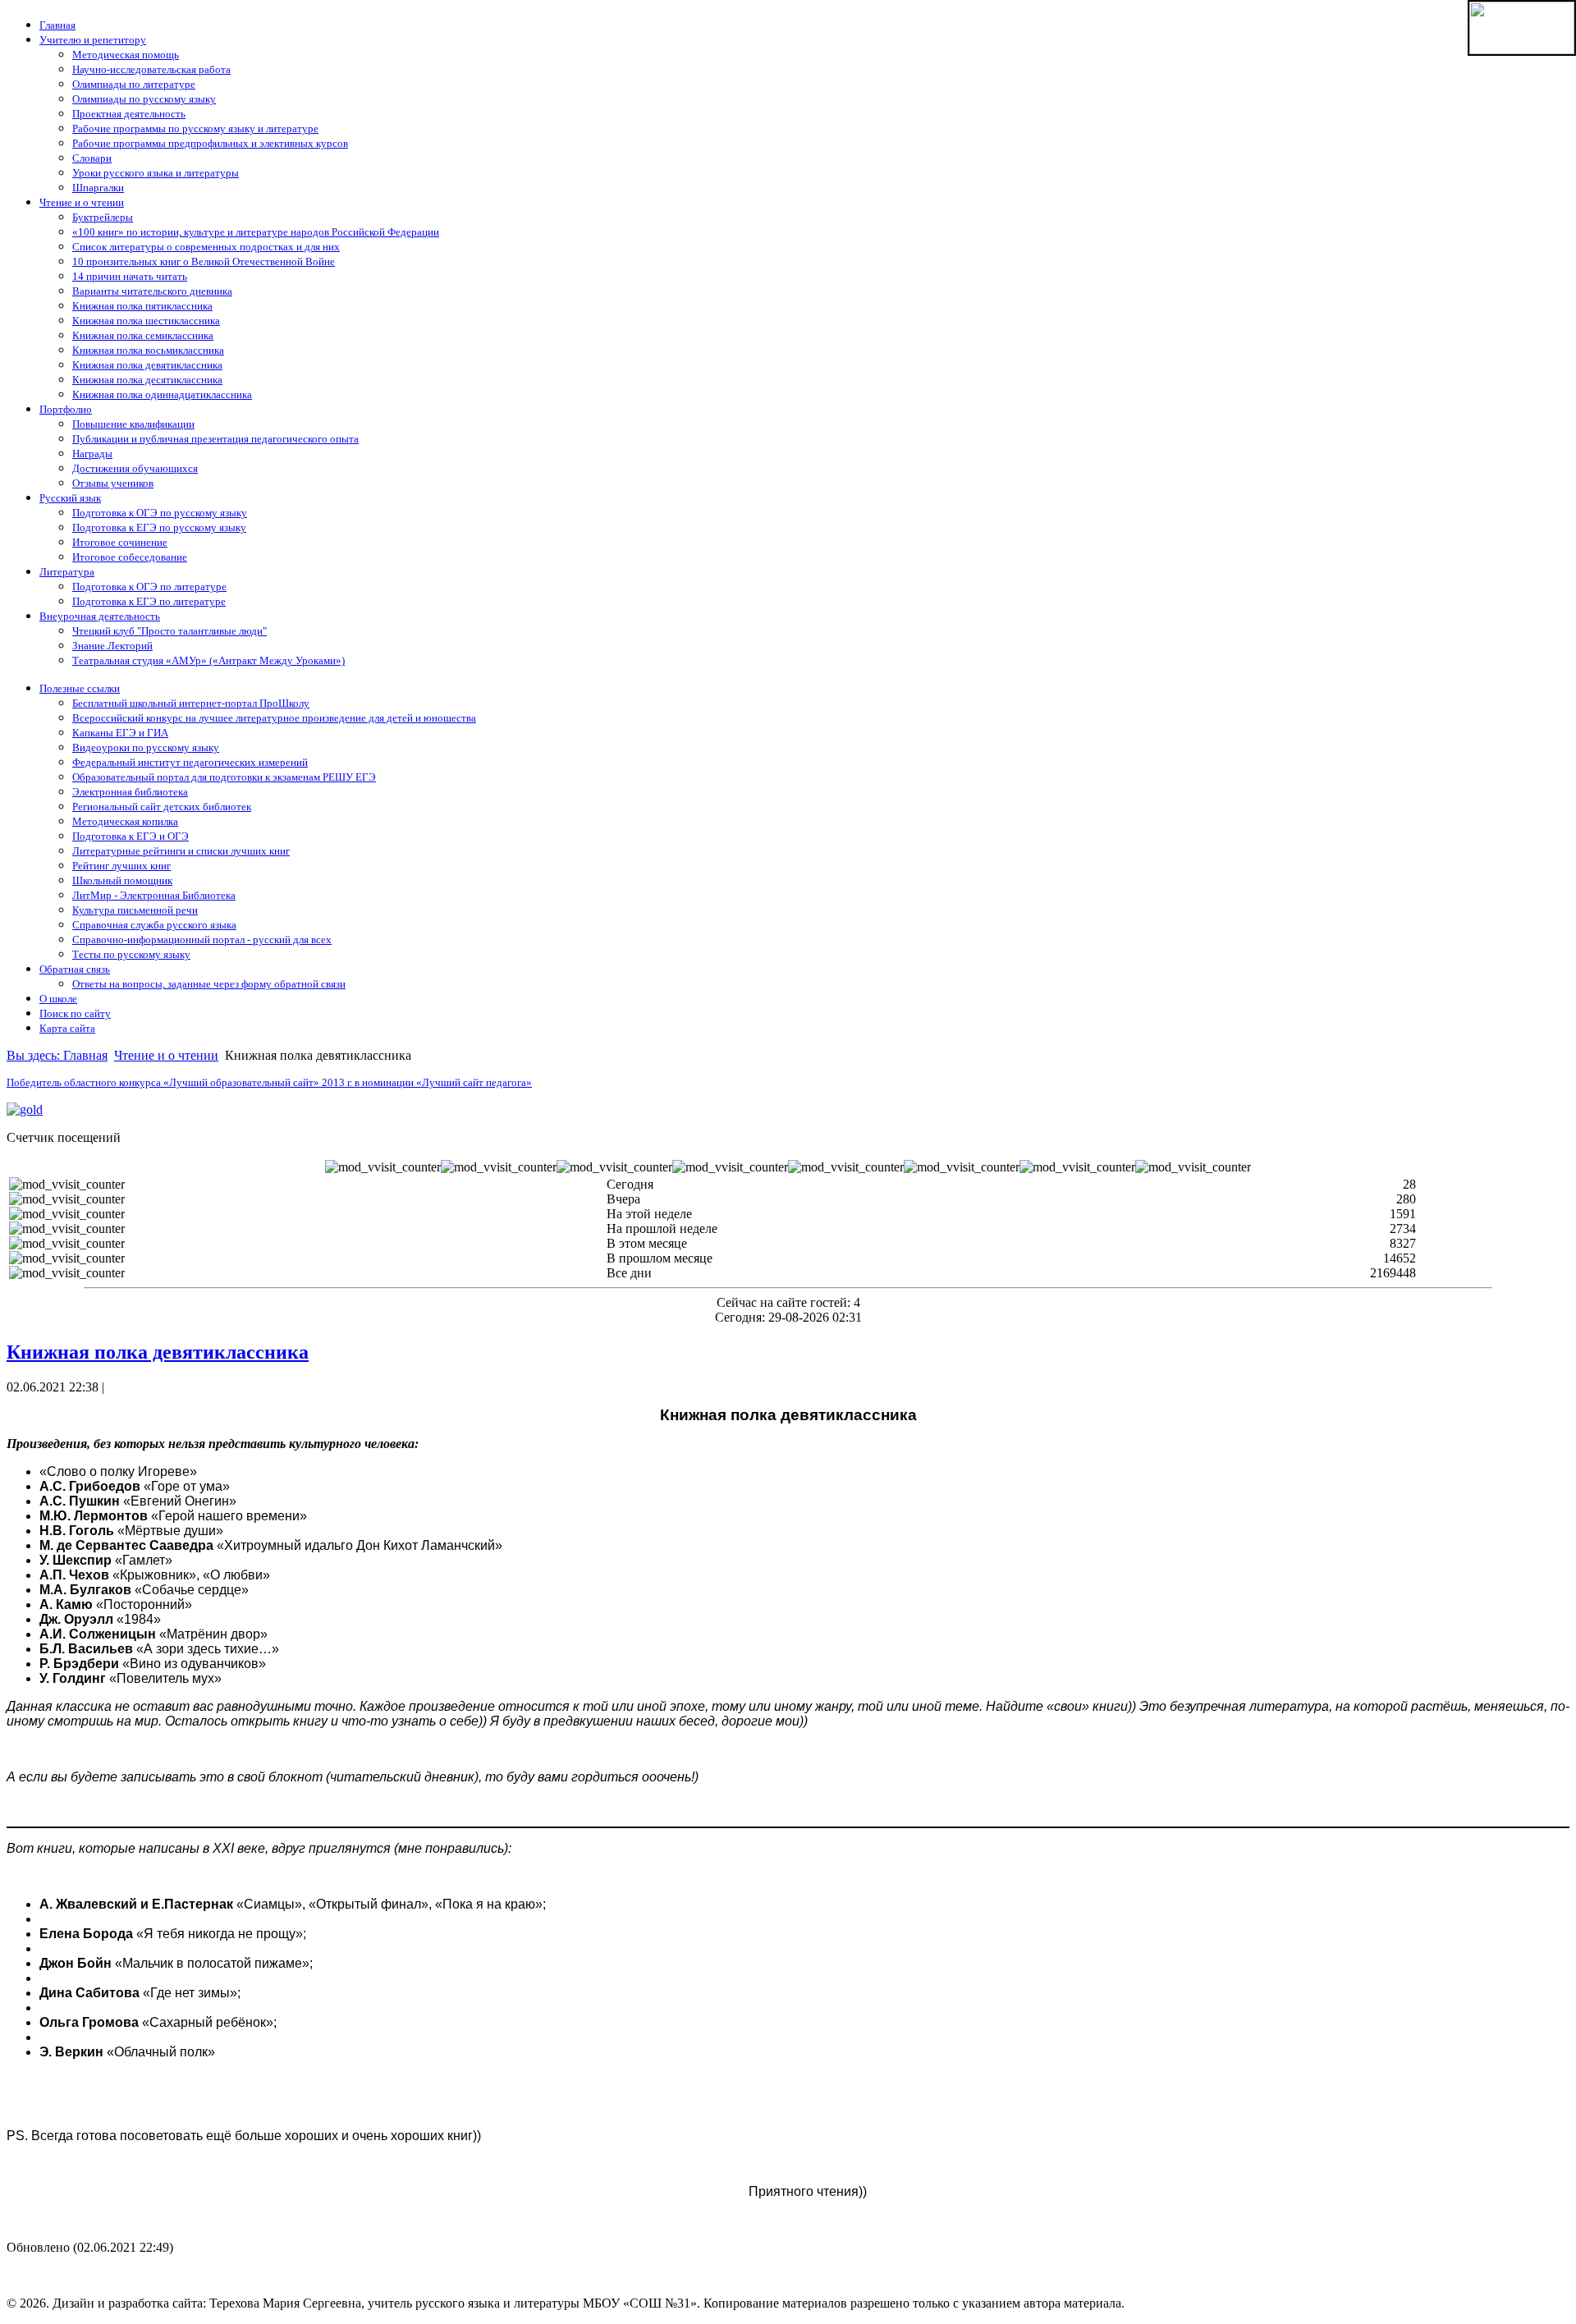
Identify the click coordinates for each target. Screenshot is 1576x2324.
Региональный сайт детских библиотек (162, 807)
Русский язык (70, 498)
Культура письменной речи (135, 910)
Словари (92, 158)
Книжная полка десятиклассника (147, 380)
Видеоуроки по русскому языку (146, 747)
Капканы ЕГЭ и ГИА (120, 733)
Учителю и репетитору (93, 40)
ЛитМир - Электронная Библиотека (154, 895)
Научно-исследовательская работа (151, 69)
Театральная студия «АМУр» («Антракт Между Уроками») (208, 660)
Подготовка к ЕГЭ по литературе (149, 601)
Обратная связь (75, 969)
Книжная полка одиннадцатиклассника (162, 394)
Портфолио (66, 409)
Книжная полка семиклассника (143, 335)
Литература (67, 572)
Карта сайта (67, 1028)
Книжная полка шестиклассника (146, 321)
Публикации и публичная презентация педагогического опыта (215, 439)
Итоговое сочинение (120, 542)
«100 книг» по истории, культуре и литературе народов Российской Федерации (256, 232)
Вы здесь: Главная (57, 1055)
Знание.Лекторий (112, 646)
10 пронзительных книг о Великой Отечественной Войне (204, 261)
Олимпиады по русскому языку (144, 99)
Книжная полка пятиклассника (142, 306)
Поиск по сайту (75, 1013)
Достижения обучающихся (135, 468)
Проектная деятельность (129, 114)
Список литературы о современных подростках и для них (206, 247)
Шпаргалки (98, 188)
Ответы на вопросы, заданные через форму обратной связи (209, 984)
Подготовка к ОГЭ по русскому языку (160, 513)
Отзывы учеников (113, 483)
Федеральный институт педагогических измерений (190, 762)
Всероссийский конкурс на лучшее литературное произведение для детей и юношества (274, 718)
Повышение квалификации (133, 424)
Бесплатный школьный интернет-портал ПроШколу (191, 703)
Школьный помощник (122, 880)
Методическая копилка (125, 821)
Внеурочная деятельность (100, 616)
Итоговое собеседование (130, 557)
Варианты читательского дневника (152, 291)
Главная (57, 25)
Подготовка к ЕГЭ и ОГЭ (131, 836)
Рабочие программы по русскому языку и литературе (195, 128)
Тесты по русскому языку (131, 954)
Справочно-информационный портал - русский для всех (202, 940)
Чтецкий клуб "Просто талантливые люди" (170, 631)
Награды (92, 454)
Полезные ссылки (80, 688)
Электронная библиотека (130, 792)
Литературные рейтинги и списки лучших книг (181, 851)
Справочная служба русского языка (154, 925)
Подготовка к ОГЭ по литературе (149, 587)
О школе (58, 999)
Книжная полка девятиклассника (147, 365)
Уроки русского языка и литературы (156, 173)
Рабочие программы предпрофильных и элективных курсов (210, 143)
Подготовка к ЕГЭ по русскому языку (159, 527)
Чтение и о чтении (82, 202)
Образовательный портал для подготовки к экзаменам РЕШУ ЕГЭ (224, 777)
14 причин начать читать (130, 276)
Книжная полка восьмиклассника (148, 350)
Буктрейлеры (103, 217)
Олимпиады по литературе (134, 84)
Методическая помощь (126, 55)
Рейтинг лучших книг (121, 866)
